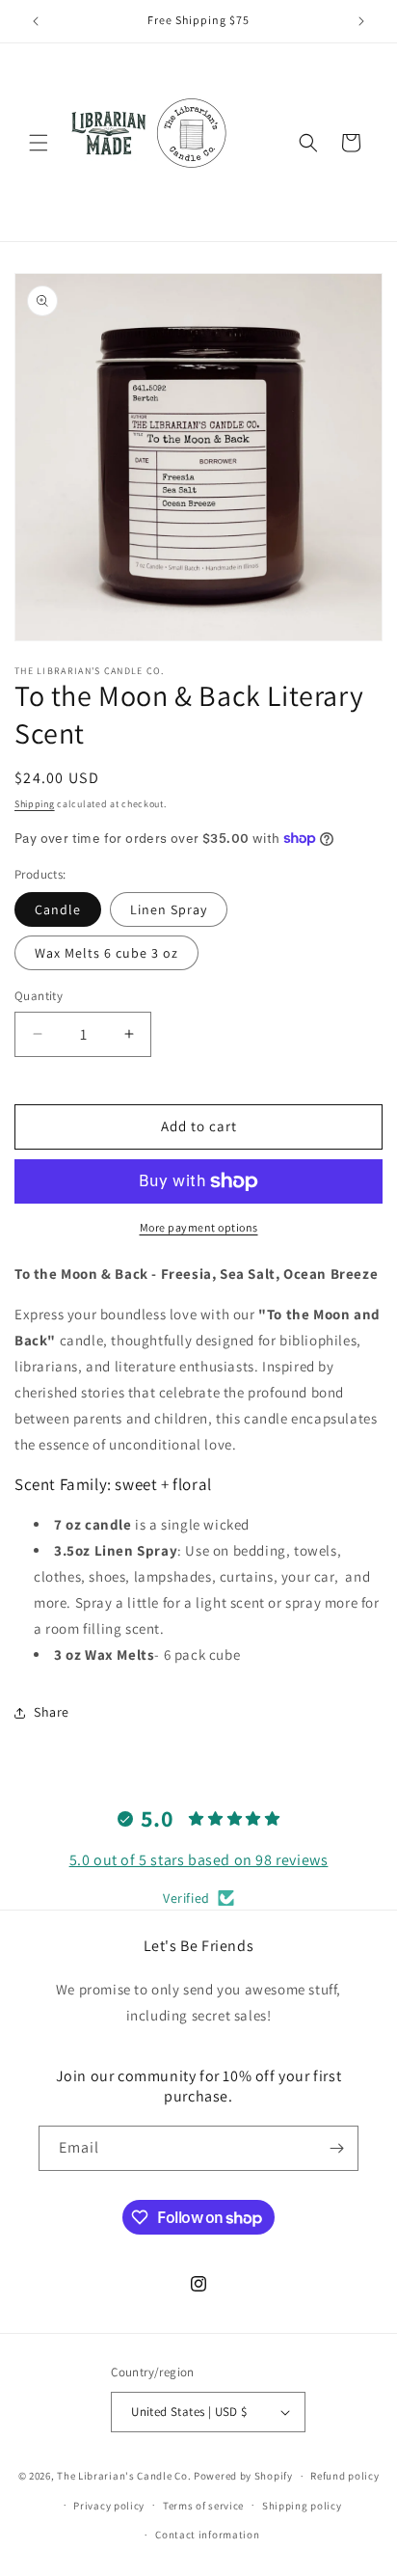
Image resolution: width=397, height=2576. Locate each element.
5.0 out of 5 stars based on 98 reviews (199, 1860)
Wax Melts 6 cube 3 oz (106, 953)
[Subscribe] (336, 2148)
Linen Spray (169, 909)
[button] (39, 143)
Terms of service (203, 2506)
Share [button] (52, 1712)
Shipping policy (302, 2506)
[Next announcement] (361, 21)
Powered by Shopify (243, 2476)
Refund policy (344, 2476)
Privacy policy (109, 2506)
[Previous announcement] (36, 21)
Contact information (207, 2535)
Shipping (35, 804)
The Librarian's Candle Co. (124, 2476)
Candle (58, 909)
